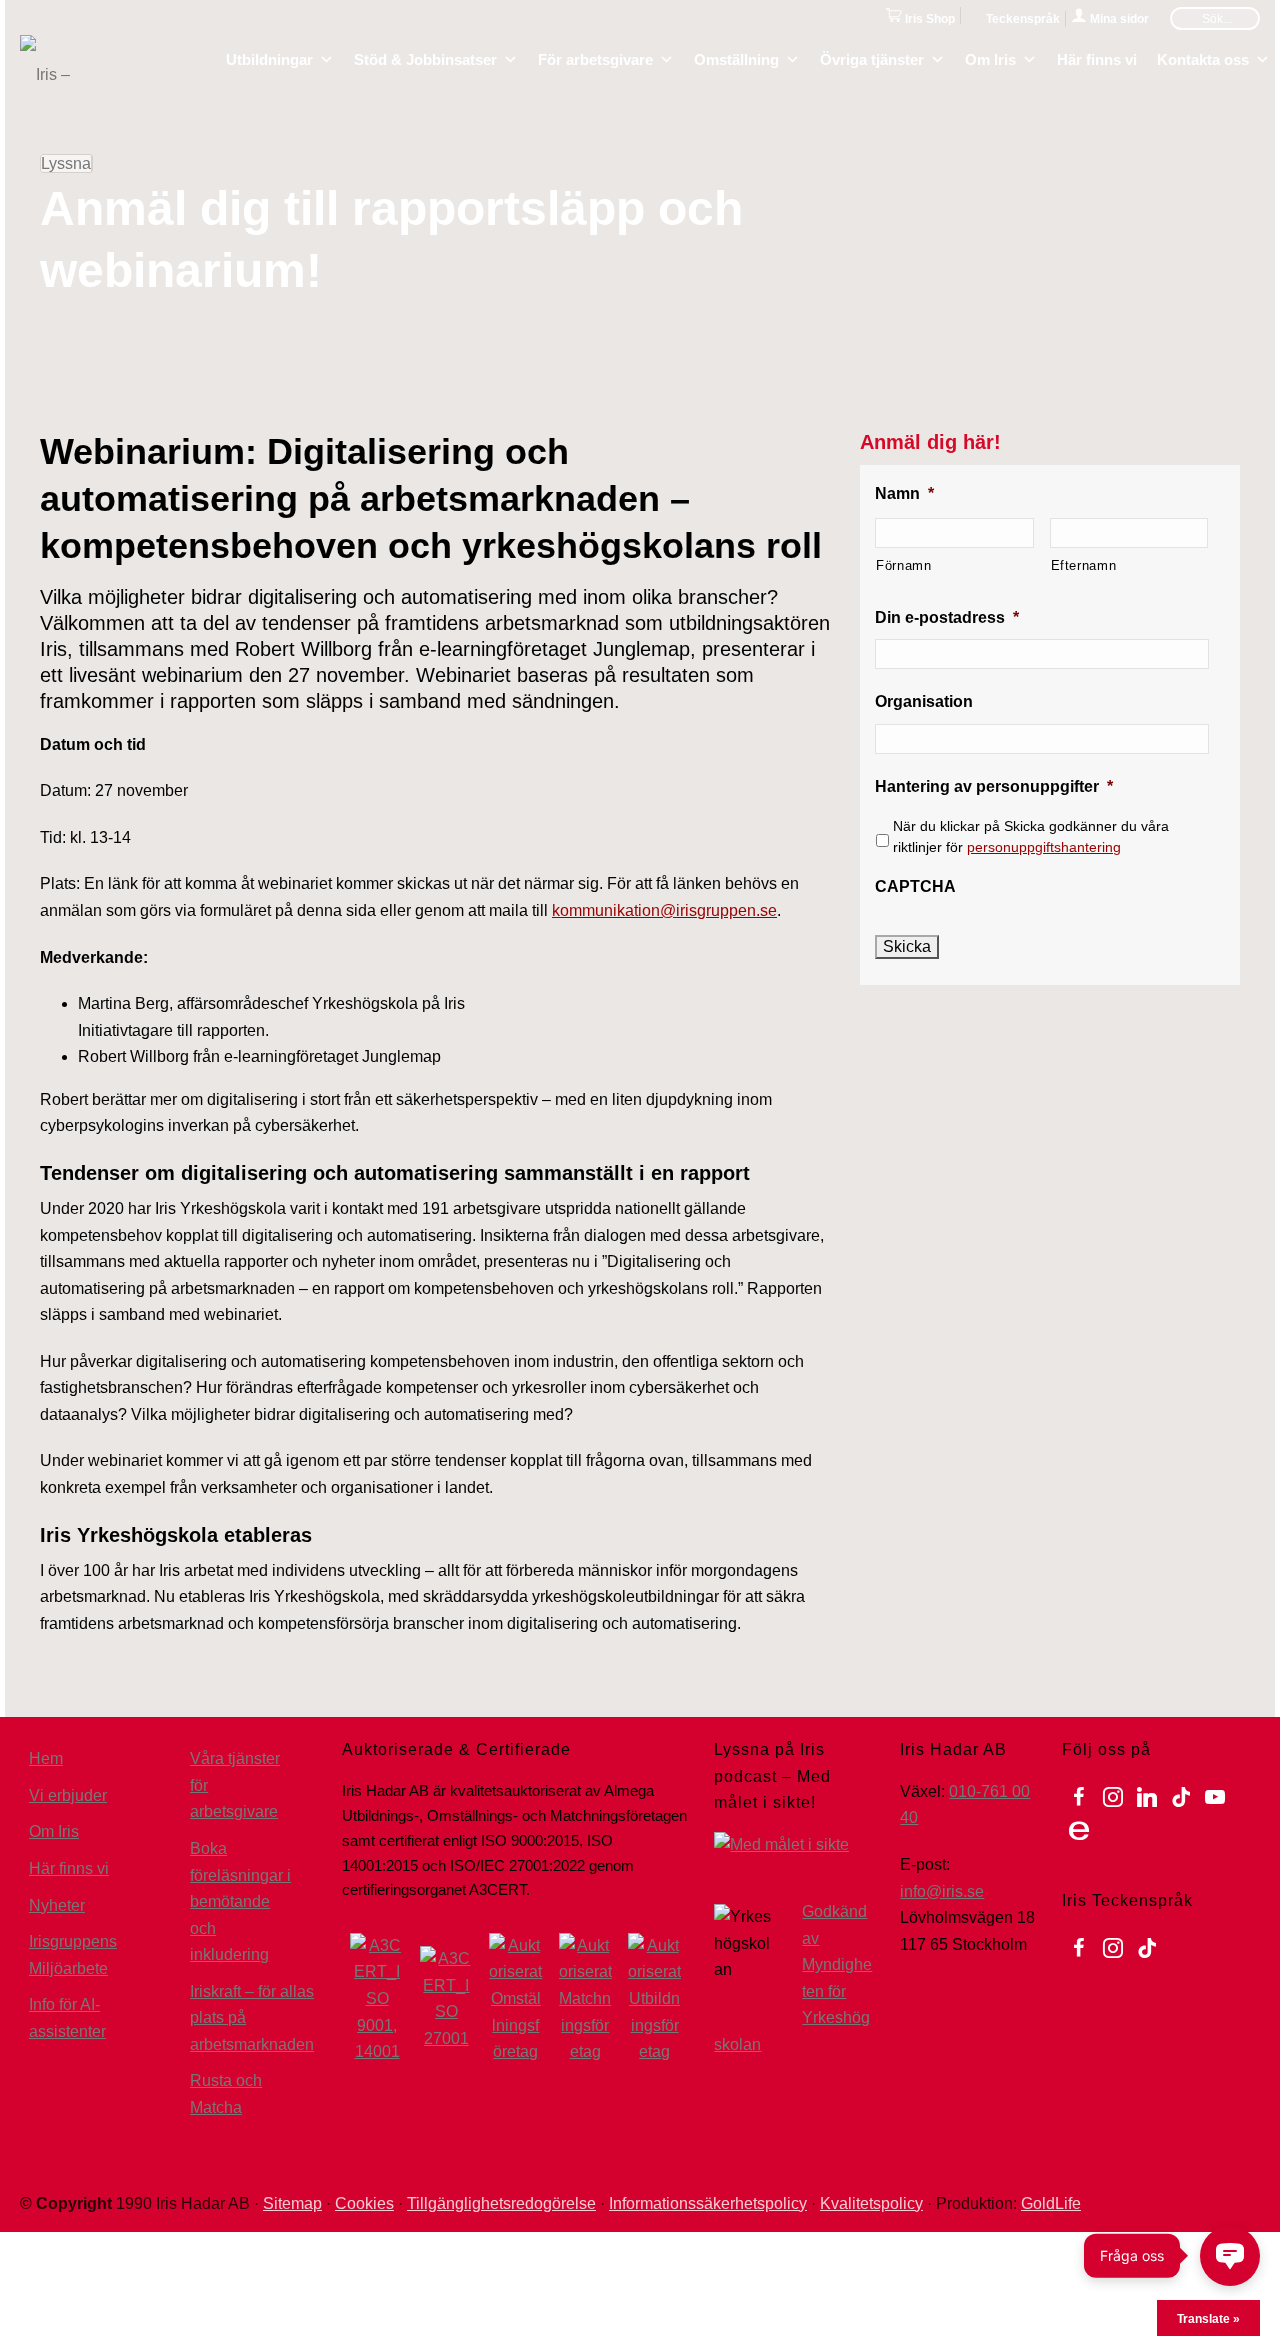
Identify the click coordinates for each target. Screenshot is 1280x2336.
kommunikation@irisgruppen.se (664, 910)
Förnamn (904, 565)
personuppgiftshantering (1044, 847)
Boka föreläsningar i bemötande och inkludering (240, 1901)
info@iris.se (942, 1891)
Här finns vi (1097, 58)
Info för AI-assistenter (67, 2018)
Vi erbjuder (68, 1795)
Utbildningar (269, 58)
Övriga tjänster (872, 58)
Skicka (907, 946)
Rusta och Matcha (226, 2094)
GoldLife (1051, 2203)
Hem (46, 1758)
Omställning (736, 58)
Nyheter (57, 1905)
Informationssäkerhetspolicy (708, 2203)
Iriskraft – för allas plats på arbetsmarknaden (252, 2018)
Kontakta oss (1203, 58)
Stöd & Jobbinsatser (425, 58)
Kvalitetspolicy (871, 2203)
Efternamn (1084, 565)
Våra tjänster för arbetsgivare (235, 1785)
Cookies (364, 2203)
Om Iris (990, 58)
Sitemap (292, 2203)
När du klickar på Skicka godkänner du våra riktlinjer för (1031, 836)
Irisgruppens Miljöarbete (73, 1955)
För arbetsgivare (595, 58)
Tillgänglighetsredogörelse (501, 2203)
